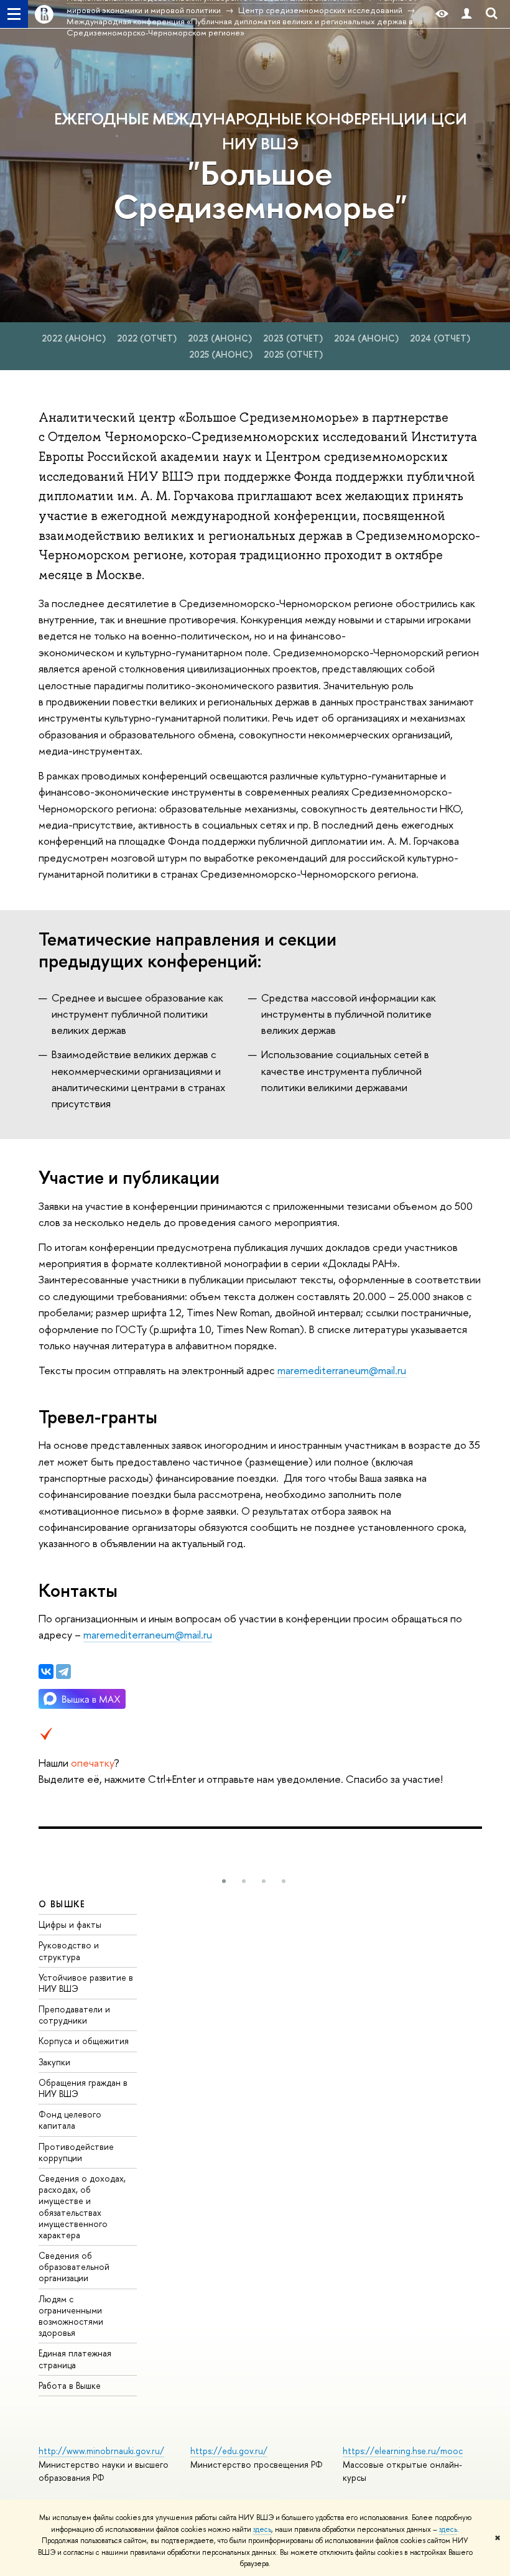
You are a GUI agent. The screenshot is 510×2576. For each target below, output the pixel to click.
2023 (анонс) (221, 338)
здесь (262, 2529)
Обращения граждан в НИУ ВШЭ (83, 2088)
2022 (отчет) (148, 338)
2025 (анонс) (222, 354)
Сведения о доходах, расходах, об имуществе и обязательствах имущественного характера (82, 2206)
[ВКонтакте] (46, 1672)
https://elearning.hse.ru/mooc (403, 2451)
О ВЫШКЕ (62, 1904)
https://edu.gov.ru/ (229, 2451)
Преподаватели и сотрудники (74, 2015)
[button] (224, 1881)
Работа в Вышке (70, 2385)
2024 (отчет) (440, 338)
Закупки (54, 2062)
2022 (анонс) (75, 338)
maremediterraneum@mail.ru (342, 1370)
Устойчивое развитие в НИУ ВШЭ (86, 1983)
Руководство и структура (69, 1951)
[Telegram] (63, 1672)
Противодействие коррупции (76, 2152)
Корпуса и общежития (84, 2041)
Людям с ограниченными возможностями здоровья (71, 2316)
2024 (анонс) (368, 338)
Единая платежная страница (75, 2359)
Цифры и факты (70, 1924)
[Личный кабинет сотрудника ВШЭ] (466, 14)
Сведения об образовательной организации (74, 2267)
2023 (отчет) (294, 338)
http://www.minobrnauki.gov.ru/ (101, 2451)
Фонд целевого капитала (70, 2120)
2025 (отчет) (293, 354)
